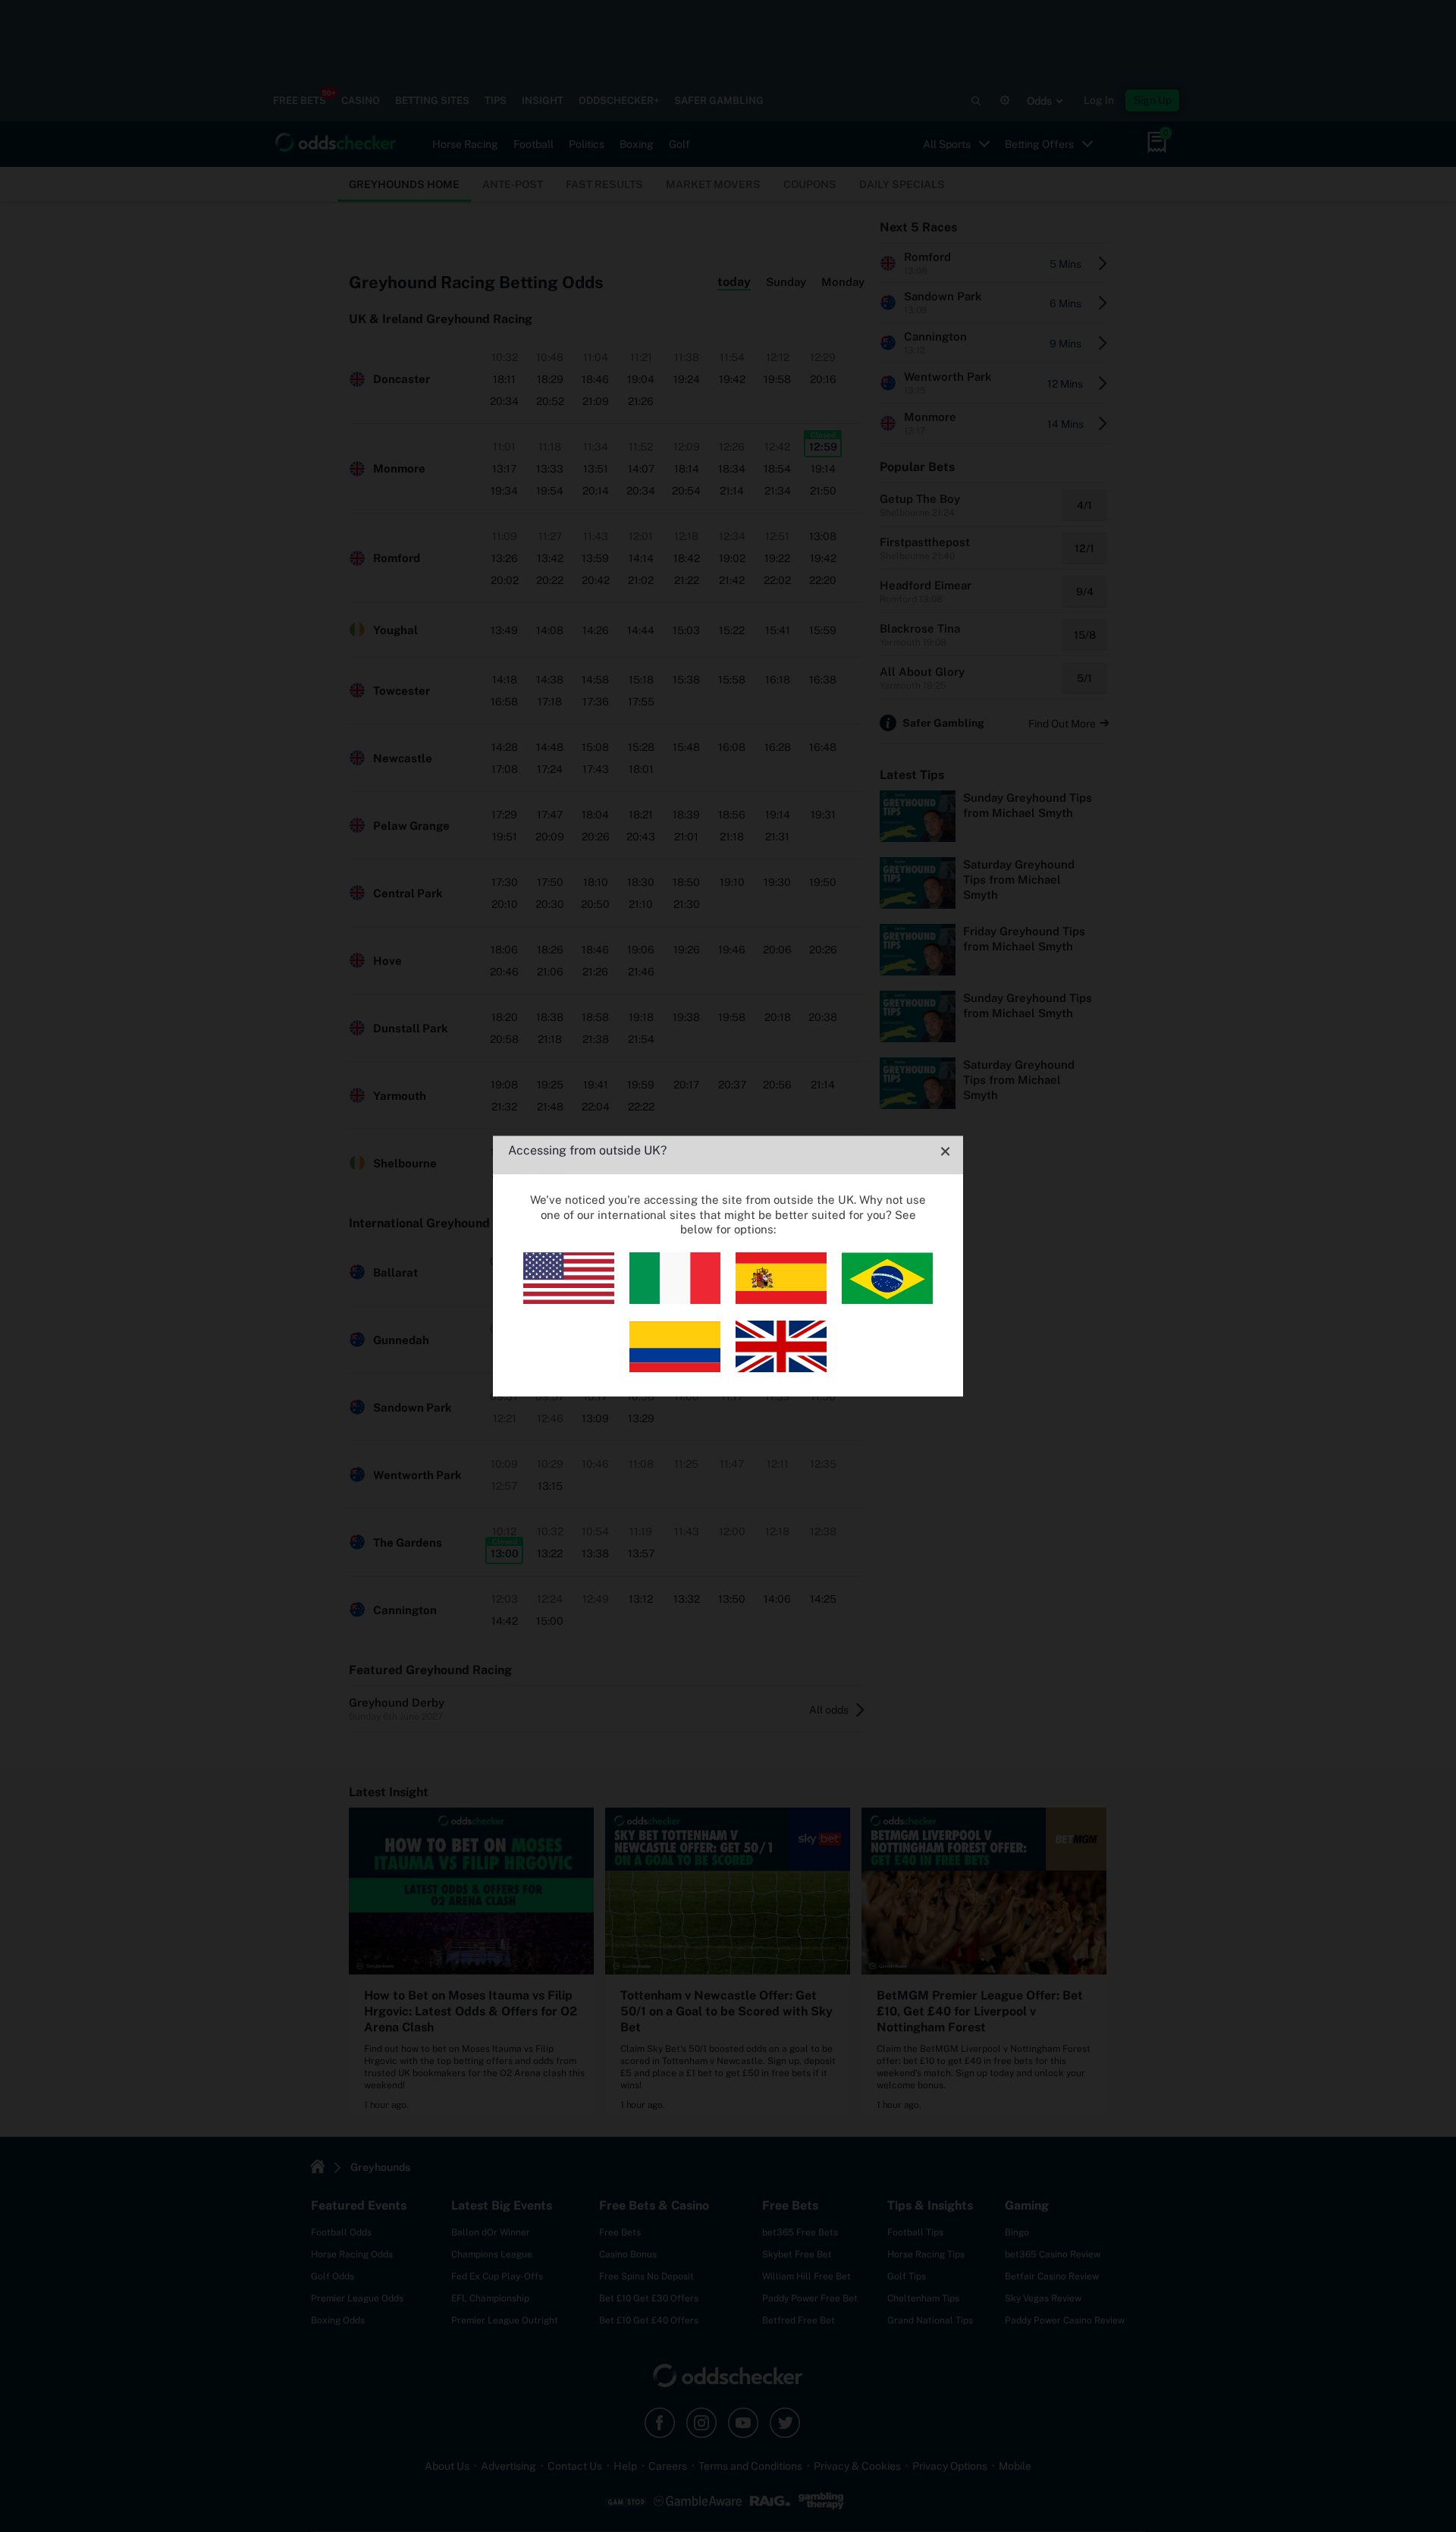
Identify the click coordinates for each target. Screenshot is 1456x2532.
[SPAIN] (781, 1300)
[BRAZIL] (887, 1300)
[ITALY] (675, 1300)
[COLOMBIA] (675, 1368)
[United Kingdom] (781, 1368)
